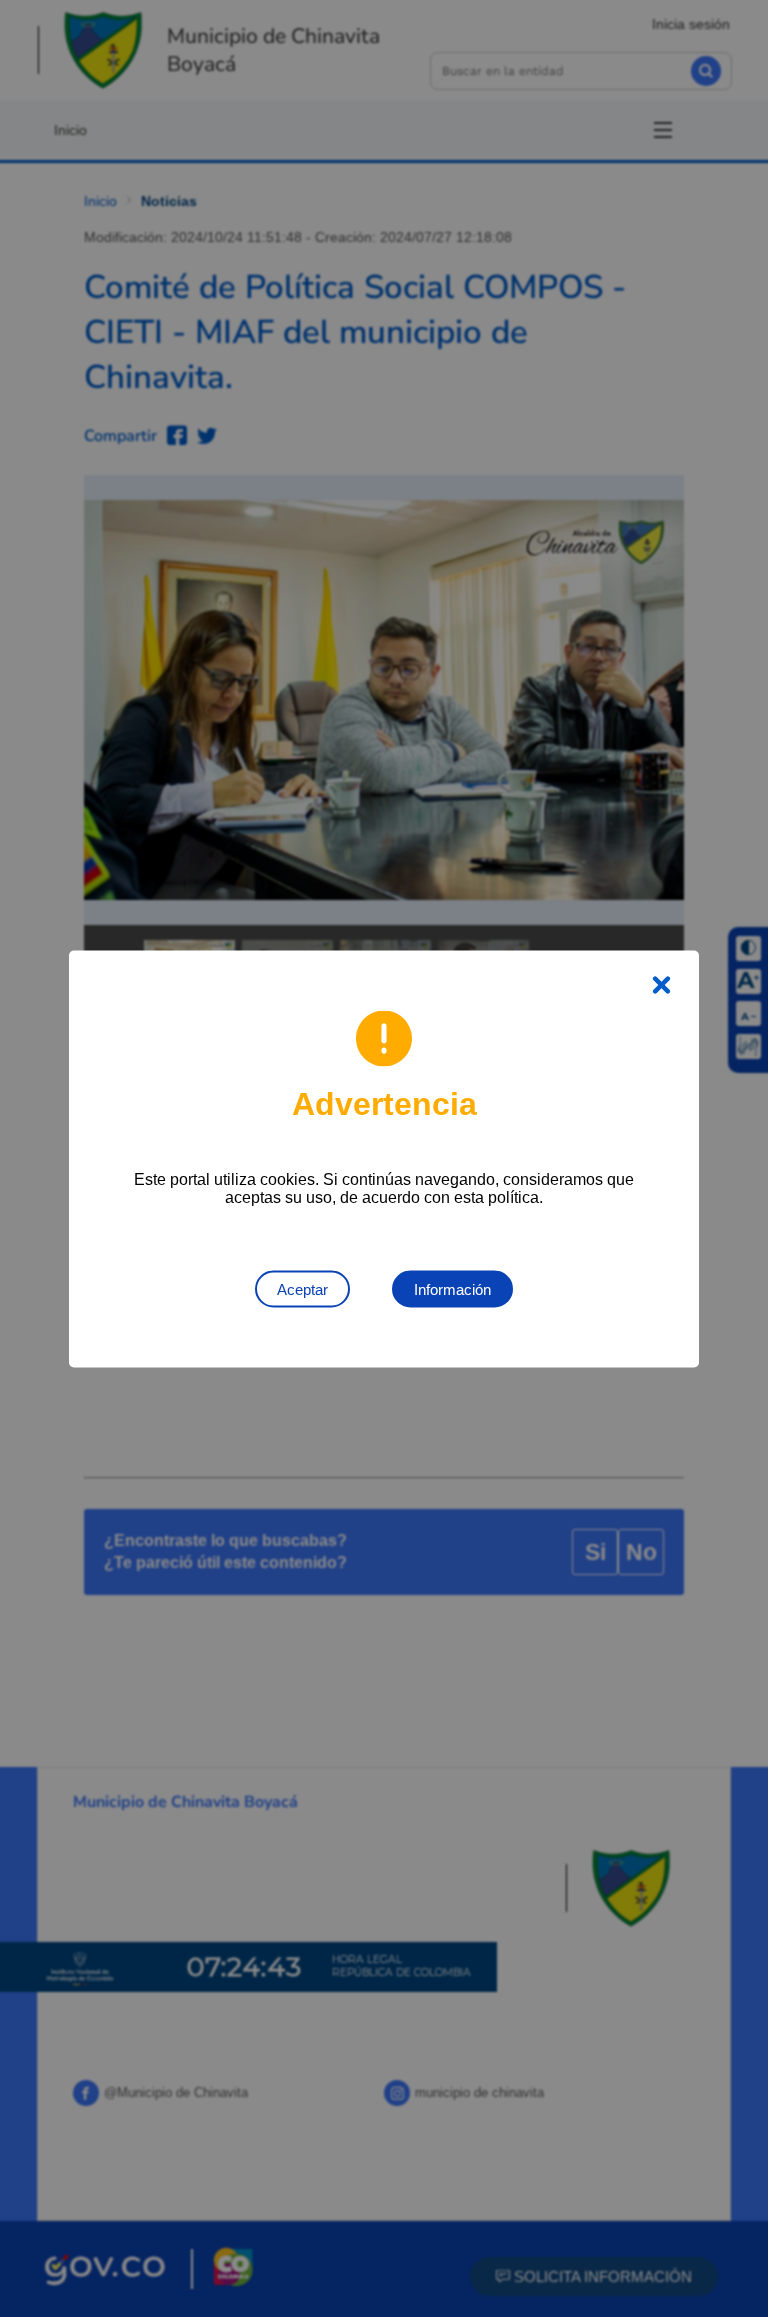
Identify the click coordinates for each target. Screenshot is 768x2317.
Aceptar (302, 1288)
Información (452, 1288)
